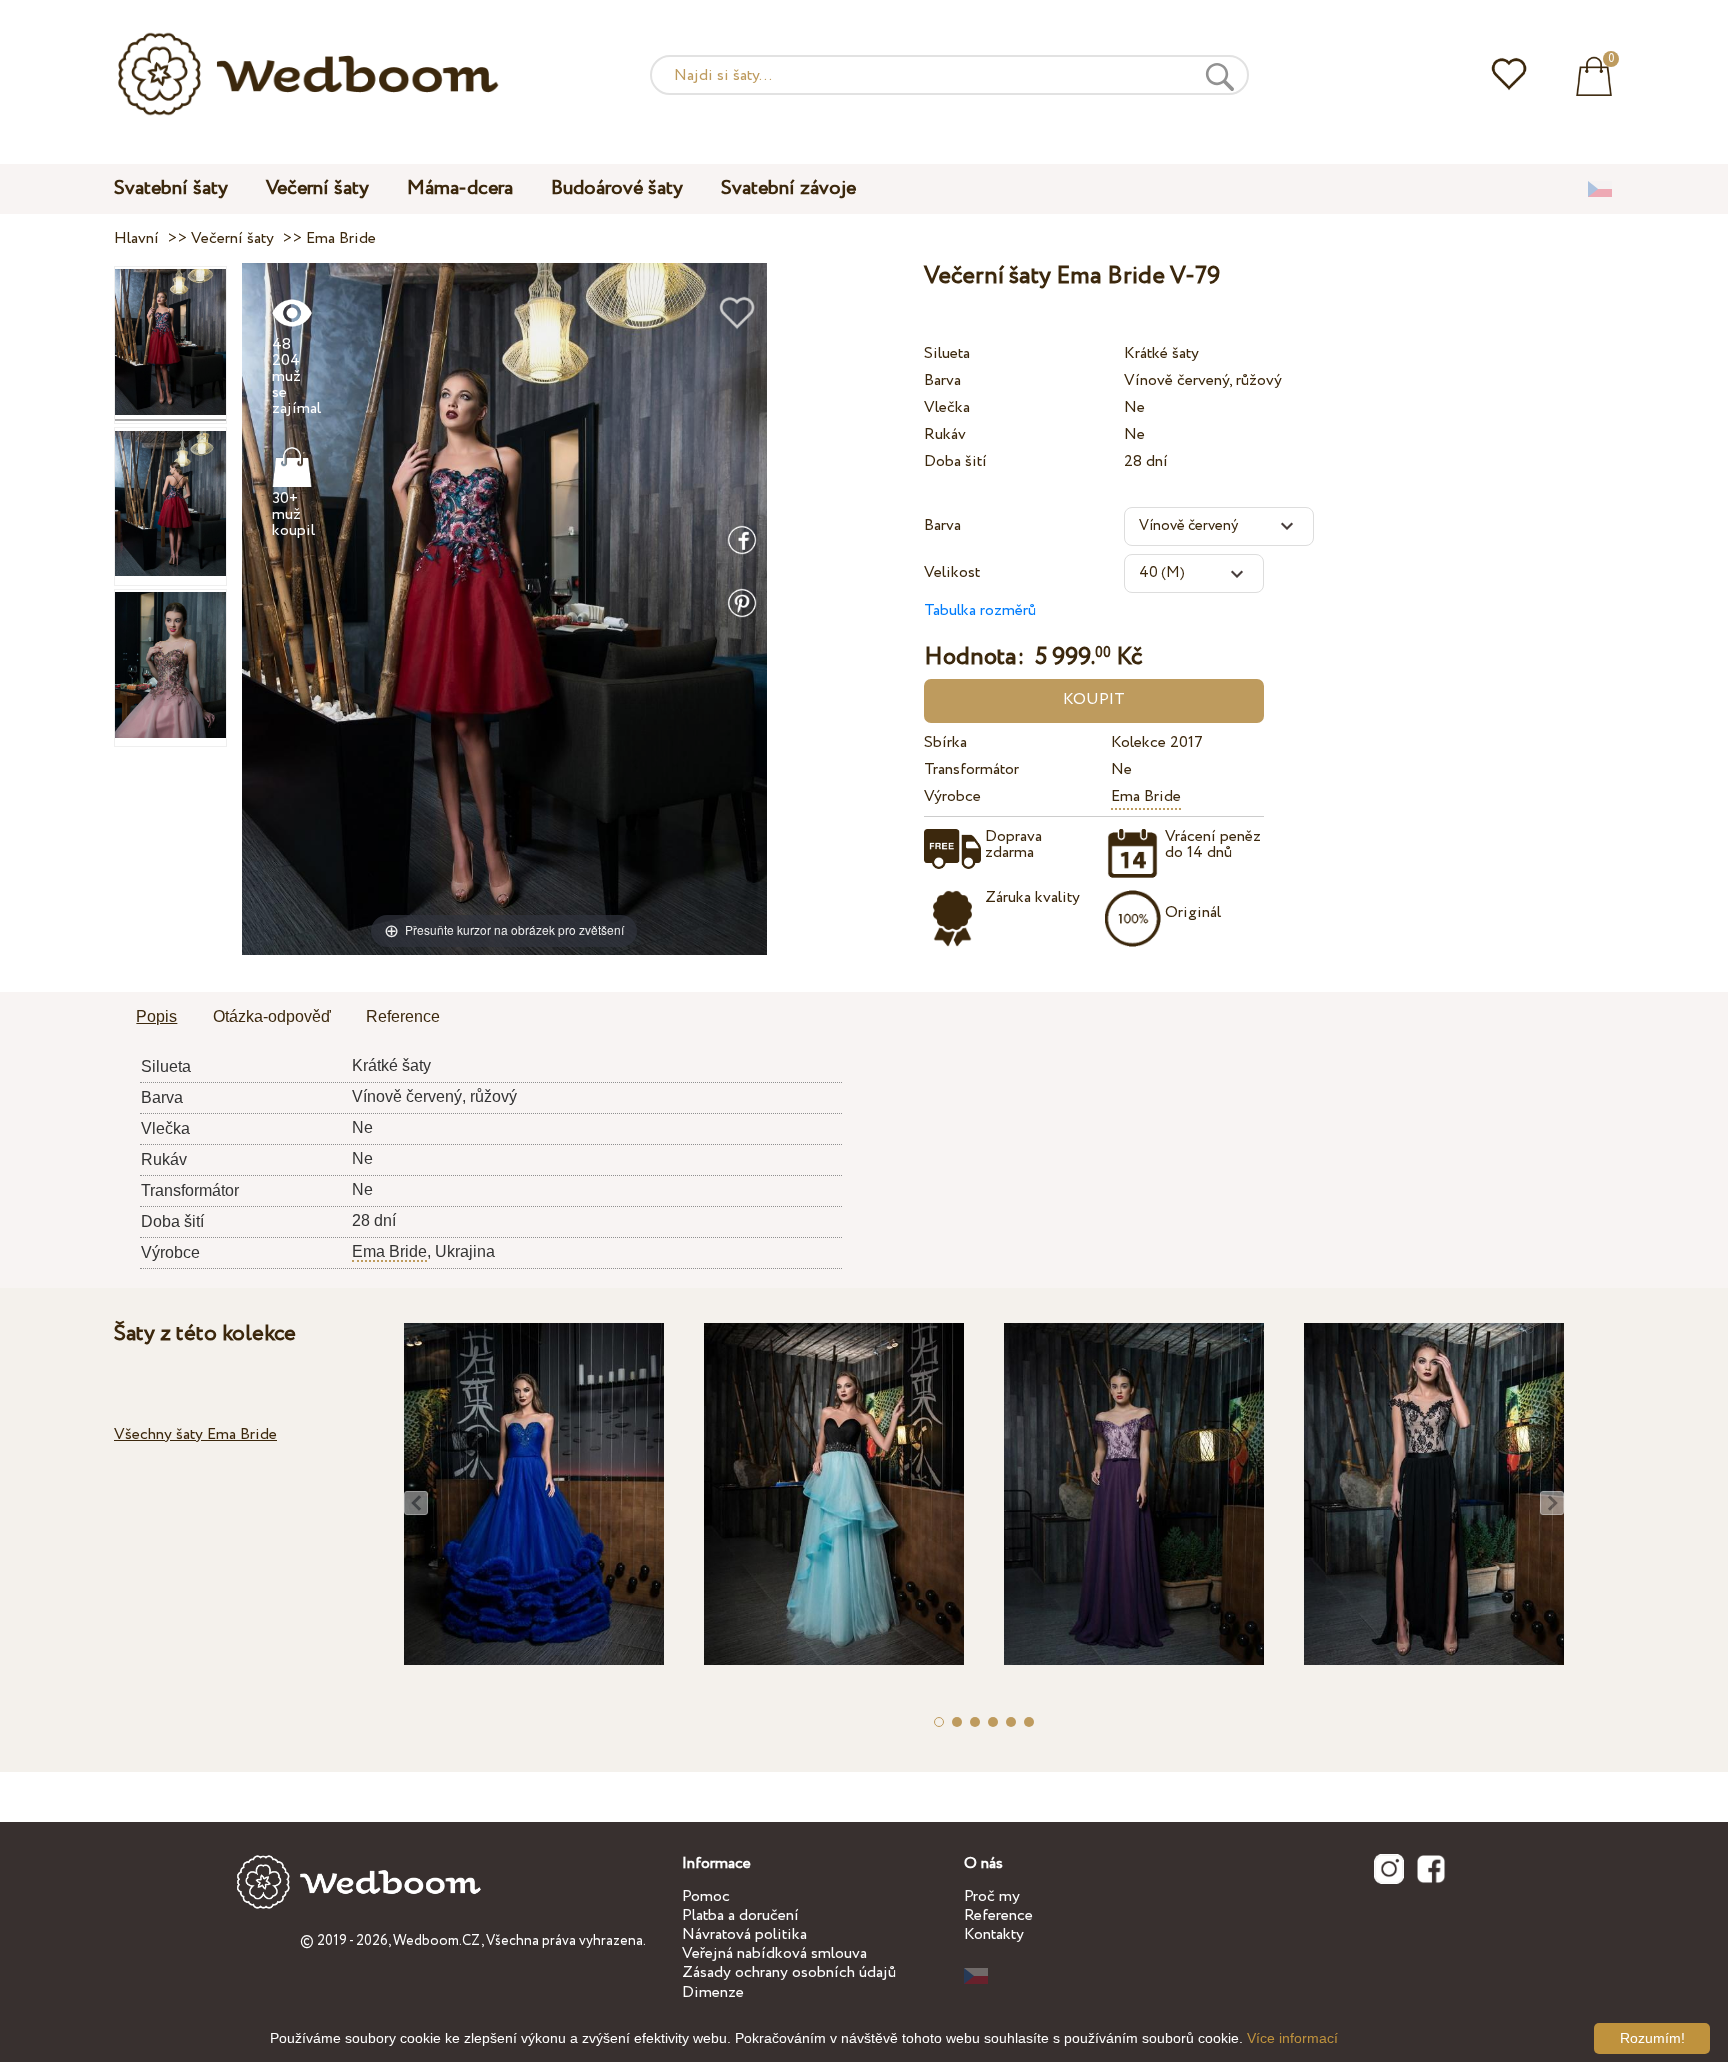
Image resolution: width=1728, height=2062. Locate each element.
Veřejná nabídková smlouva (774, 1953)
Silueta (947, 353)
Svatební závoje (788, 188)
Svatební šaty (171, 188)
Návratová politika (744, 1934)
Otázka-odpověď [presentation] (272, 1016)
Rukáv (945, 434)
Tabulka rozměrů (980, 610)
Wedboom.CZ (437, 1941)
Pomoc (706, 1896)
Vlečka (947, 407)
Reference (998, 1915)
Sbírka (945, 742)
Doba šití (955, 461)
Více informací (1292, 2038)
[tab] (156, 1018)
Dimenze (713, 1992)
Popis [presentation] (156, 1016)
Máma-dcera (460, 188)
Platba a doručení (740, 1915)
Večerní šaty (317, 188)
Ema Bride (1146, 796)
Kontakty (994, 1934)
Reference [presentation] (403, 1016)
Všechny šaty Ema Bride (195, 1434)
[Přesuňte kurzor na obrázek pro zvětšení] (504, 608)
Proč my (992, 1896)
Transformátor (971, 769)
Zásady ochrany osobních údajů (789, 1972)
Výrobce (952, 796)
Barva (942, 380)
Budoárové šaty (617, 188)
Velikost (952, 572)
